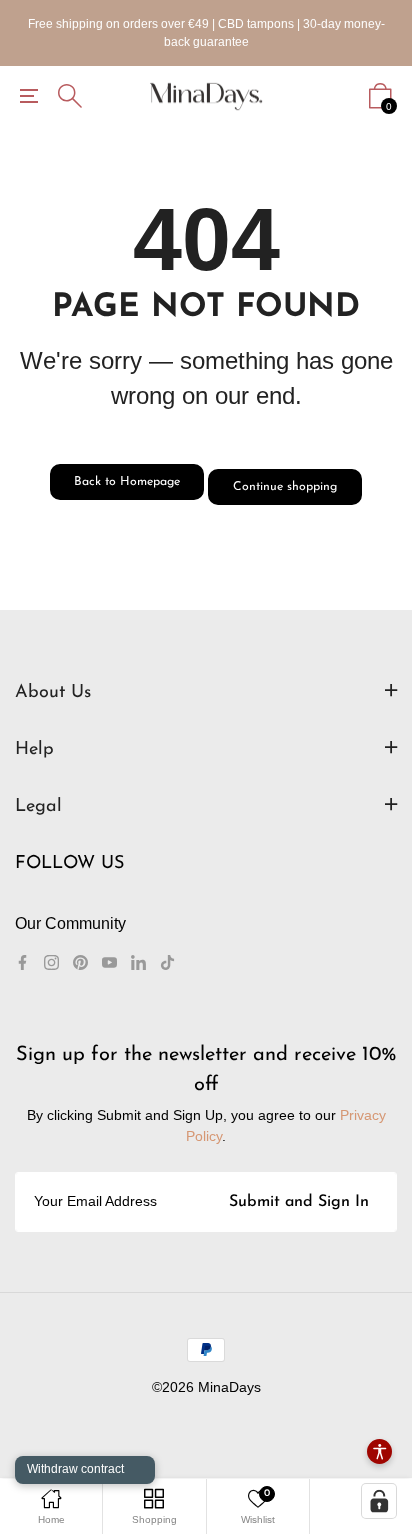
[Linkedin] (138, 962)
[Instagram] (51, 962)
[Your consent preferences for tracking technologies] (379, 1501)
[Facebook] (22, 962)
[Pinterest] (80, 962)
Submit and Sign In (299, 1202)
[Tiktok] (167, 962)
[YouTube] (109, 962)
